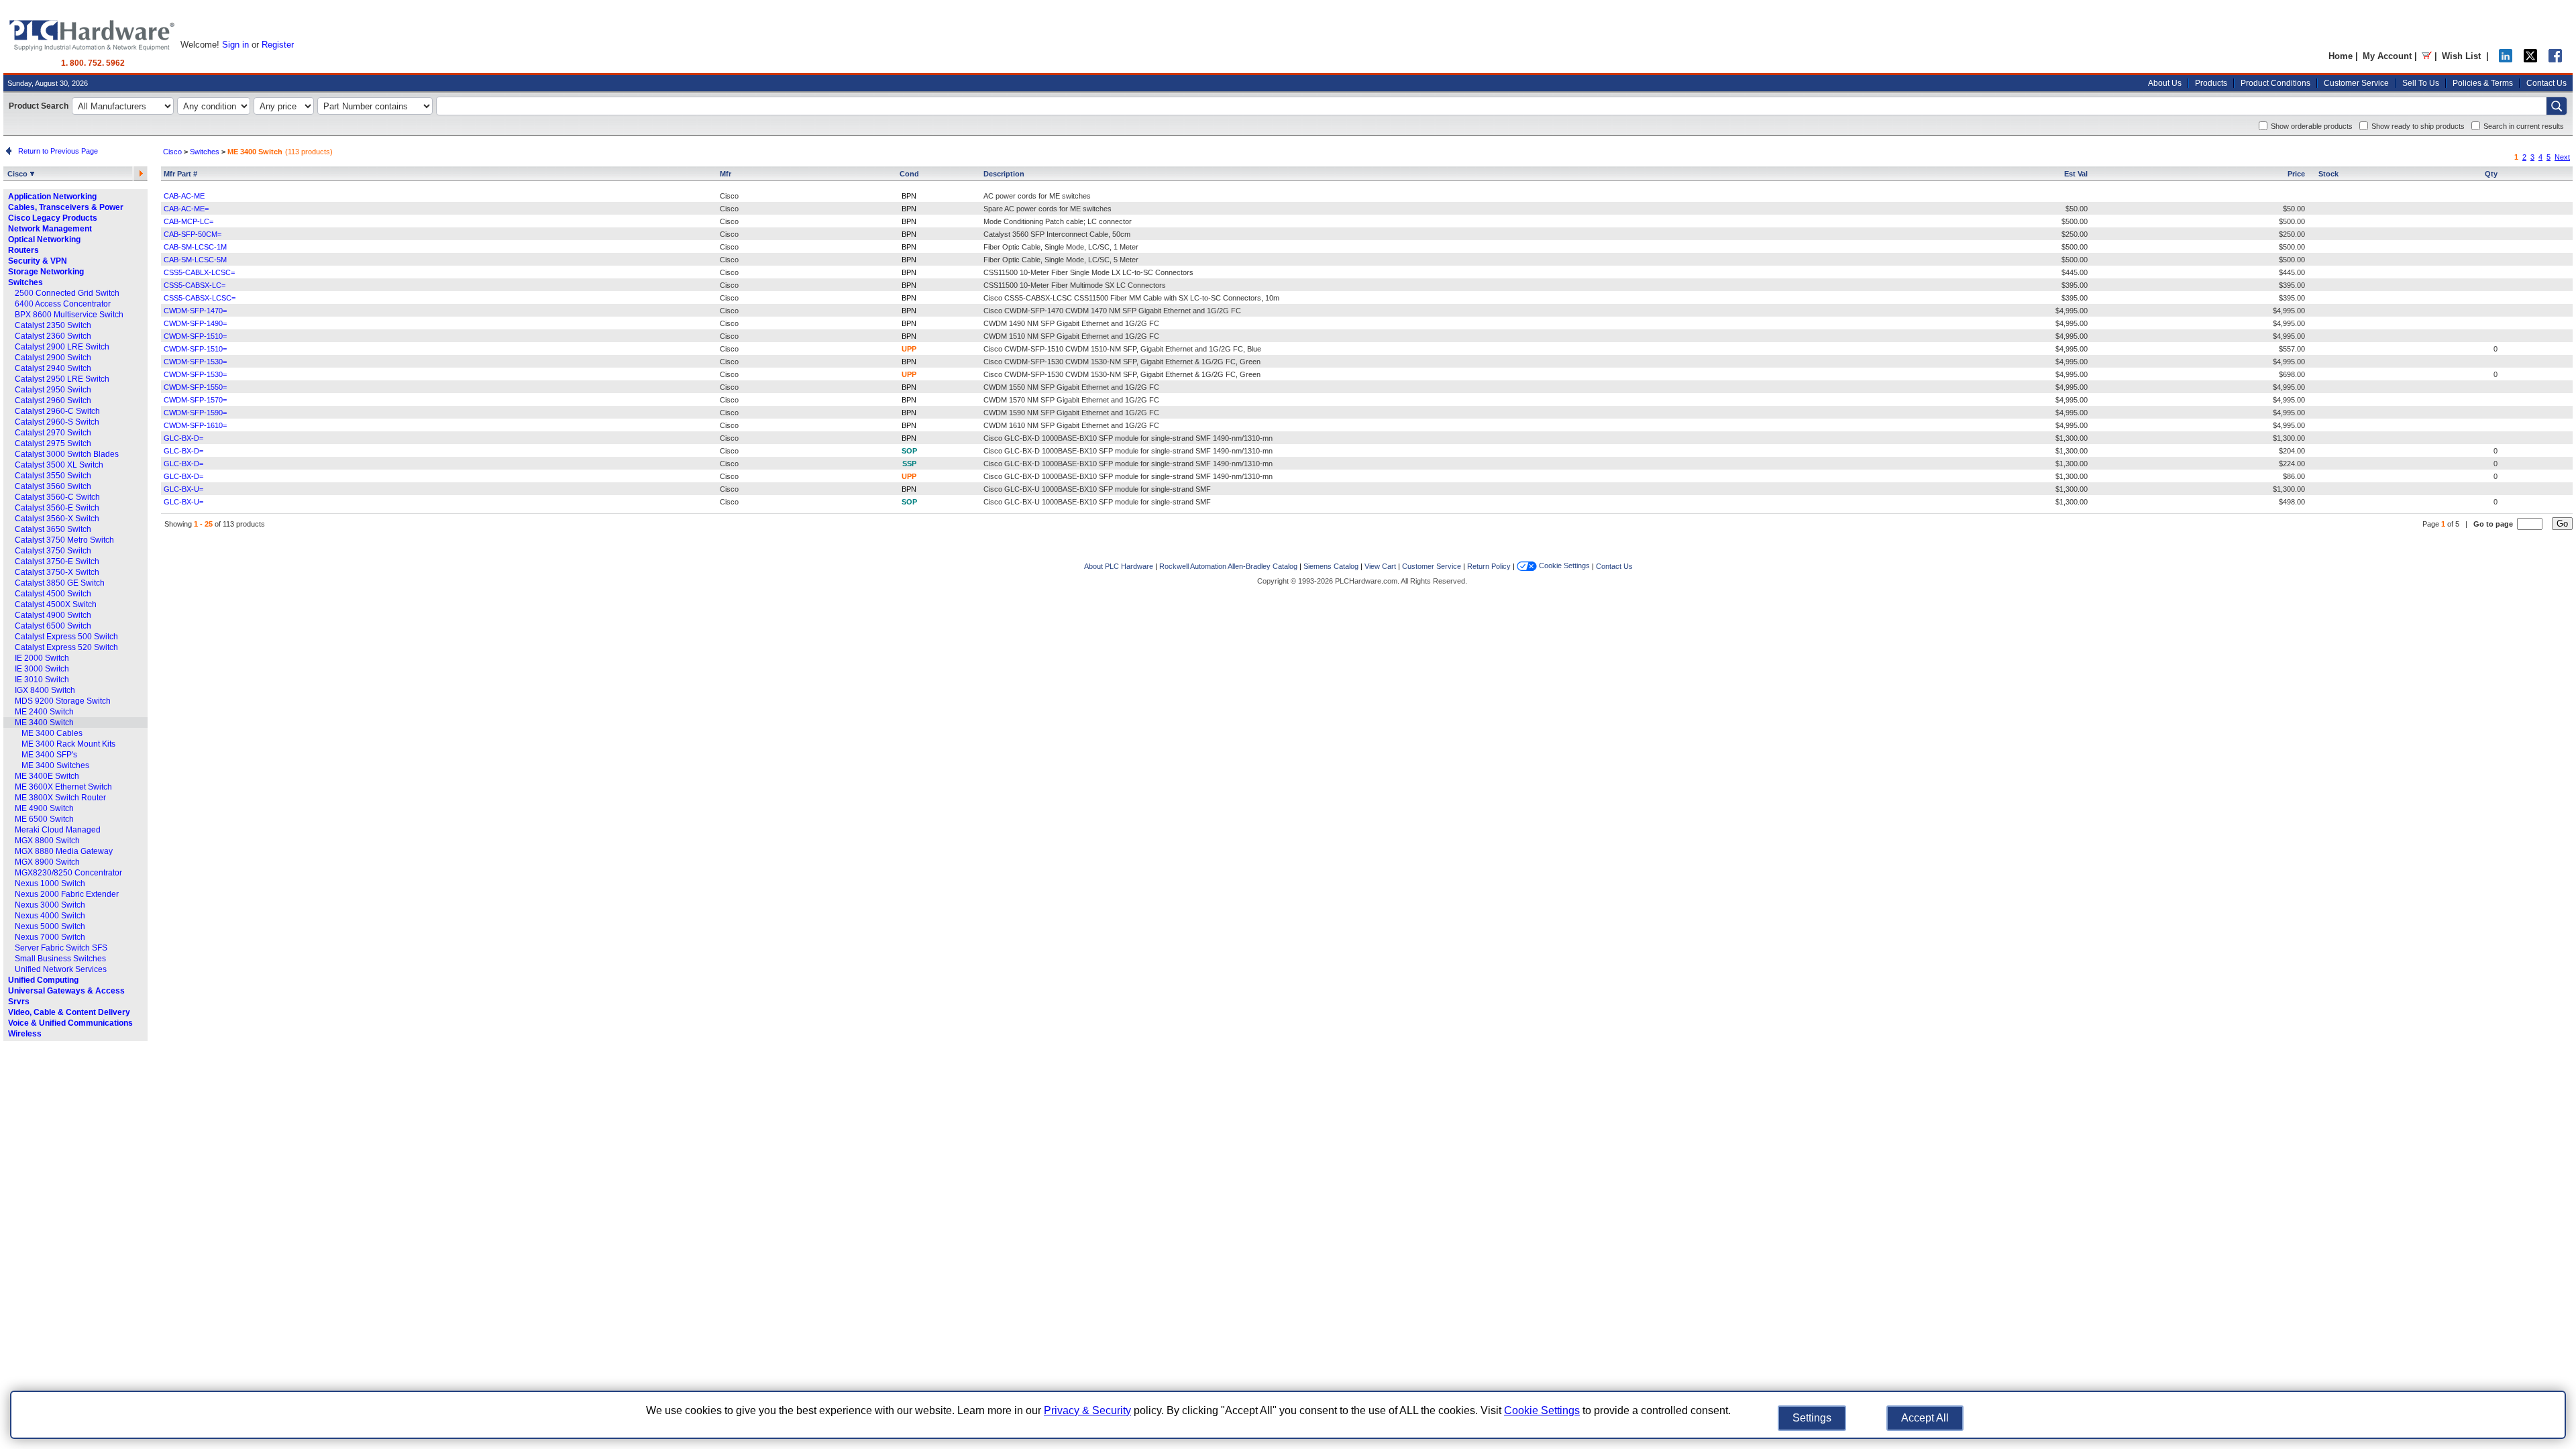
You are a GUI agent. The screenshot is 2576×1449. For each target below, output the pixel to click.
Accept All (1925, 1418)
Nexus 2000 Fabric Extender (67, 894)
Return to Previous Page (56, 151)
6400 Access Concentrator (63, 304)
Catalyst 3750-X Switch (57, 572)
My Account (2387, 56)
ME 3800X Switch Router (60, 798)
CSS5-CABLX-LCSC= (199, 272)
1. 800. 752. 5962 (93, 63)
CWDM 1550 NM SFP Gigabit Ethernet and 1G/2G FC (1071, 387)
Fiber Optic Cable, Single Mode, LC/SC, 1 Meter (1061, 247)
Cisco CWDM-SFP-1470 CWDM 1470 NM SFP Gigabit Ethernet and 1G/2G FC (1112, 311)
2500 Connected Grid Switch (67, 293)
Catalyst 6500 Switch (53, 626)
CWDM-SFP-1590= (195, 413)
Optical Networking (44, 239)
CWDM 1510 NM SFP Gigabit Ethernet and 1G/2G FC (1071, 336)
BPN (909, 196)
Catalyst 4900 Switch (53, 615)
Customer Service (2356, 83)
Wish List (2461, 56)
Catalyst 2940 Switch (53, 368)
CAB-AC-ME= (186, 209)
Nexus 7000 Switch (50, 937)
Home (2341, 56)
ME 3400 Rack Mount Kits (68, 744)
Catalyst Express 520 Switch (66, 647)
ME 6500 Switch (44, 819)
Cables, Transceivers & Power (66, 207)
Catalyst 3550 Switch (53, 476)
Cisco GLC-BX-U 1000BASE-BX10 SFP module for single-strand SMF (1097, 489)
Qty (2491, 174)
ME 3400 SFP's (49, 755)
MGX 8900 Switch (47, 862)
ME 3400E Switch (47, 776)
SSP (909, 464)
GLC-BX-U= (183, 489)
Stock (2328, 174)
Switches (25, 282)
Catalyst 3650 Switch (53, 529)
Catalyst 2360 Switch (53, 336)
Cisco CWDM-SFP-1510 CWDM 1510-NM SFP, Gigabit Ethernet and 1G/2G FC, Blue (1122, 349)
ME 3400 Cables (52, 733)
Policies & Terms (2483, 83)
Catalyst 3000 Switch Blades (67, 454)
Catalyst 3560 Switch (53, 486)
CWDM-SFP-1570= (195, 400)
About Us (2165, 83)
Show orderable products (2312, 126)
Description (1004, 174)
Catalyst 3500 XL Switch (59, 465)
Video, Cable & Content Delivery (69, 1012)
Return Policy (1489, 566)
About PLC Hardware (1119, 566)
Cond (909, 174)
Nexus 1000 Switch (50, 883)
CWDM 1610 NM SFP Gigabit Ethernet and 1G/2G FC (1071, 425)
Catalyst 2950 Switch (53, 390)
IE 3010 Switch (42, 680)
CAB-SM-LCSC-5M (195, 260)
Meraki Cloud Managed (58, 830)
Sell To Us (2421, 83)
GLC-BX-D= (183, 438)
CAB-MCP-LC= (189, 221)
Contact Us (2546, 83)
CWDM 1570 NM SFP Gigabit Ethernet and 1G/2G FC (1071, 400)
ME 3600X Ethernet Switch (63, 787)
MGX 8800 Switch (47, 841)
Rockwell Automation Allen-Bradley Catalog (1228, 566)
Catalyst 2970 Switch (53, 433)
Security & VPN (38, 261)
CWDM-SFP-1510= (195, 336)
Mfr (726, 174)
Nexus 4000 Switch (50, 916)
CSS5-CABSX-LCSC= (200, 298)
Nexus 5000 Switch (50, 926)
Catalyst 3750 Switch (53, 551)
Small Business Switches (60, 959)
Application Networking (52, 197)
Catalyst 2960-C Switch (57, 411)
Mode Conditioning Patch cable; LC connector (1058, 221)
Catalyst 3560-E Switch (57, 508)
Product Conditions (2275, 83)
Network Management (50, 229)
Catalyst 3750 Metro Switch (64, 540)
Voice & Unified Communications (70, 1023)
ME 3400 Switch (44, 722)
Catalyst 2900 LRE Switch (62, 347)
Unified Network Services (61, 969)
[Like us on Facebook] (2555, 59)
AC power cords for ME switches (1037, 196)
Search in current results (2524, 126)
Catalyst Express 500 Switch (66, 637)
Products (2211, 83)
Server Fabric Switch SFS (61, 948)
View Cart (1380, 566)
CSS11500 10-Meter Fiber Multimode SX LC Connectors (1075, 285)
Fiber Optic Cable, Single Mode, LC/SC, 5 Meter (1061, 260)
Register (278, 45)
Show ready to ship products (2418, 126)
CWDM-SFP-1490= (195, 323)
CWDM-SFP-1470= (195, 311)
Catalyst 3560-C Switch (57, 497)
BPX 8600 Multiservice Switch (69, 315)
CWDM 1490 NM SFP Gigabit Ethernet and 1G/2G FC (1071, 323)
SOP (909, 451)
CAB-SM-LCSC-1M (195, 247)
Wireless (25, 1034)
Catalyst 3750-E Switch (57, 561)
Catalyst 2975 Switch (53, 443)
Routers (23, 250)
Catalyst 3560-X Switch (57, 519)
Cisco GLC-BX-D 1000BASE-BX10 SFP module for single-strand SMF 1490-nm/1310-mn (1128, 438)
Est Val (2076, 174)
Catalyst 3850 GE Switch (60, 583)
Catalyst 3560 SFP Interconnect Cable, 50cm (1057, 234)
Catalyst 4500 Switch (53, 594)
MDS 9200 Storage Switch (63, 701)
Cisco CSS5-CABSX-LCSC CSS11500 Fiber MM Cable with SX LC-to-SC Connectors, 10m (1131, 298)
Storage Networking (46, 272)
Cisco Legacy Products (53, 218)
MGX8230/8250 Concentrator (68, 873)
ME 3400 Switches (55, 765)
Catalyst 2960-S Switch (57, 422)
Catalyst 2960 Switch (53, 400)
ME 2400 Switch (44, 712)
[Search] (2557, 106)
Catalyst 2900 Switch (53, 358)
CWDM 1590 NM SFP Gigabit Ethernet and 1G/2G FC (1071, 413)
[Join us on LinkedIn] (2506, 59)
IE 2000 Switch (42, 658)
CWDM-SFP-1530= (195, 362)
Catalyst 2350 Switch (53, 325)
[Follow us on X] (2530, 59)
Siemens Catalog (1331, 566)
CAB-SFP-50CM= (193, 234)
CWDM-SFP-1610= (195, 425)
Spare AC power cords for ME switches (1048, 209)
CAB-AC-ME (184, 196)
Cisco (18, 174)
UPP (909, 349)
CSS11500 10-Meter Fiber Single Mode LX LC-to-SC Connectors (1088, 272)
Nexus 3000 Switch (50, 905)
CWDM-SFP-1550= (195, 387)
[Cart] (2427, 56)
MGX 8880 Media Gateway (64, 851)
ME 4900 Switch (44, 808)
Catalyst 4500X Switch (56, 604)
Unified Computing (43, 980)
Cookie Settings (1563, 566)
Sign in (235, 45)
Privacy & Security (1087, 1410)
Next (2562, 157)
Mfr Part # (180, 174)
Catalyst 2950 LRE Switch (62, 379)
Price (2296, 174)
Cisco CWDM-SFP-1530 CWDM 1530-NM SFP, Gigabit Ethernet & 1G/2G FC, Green (1122, 362)
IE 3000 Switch (42, 669)
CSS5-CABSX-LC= (195, 285)
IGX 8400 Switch (45, 690)
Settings (1812, 1418)
